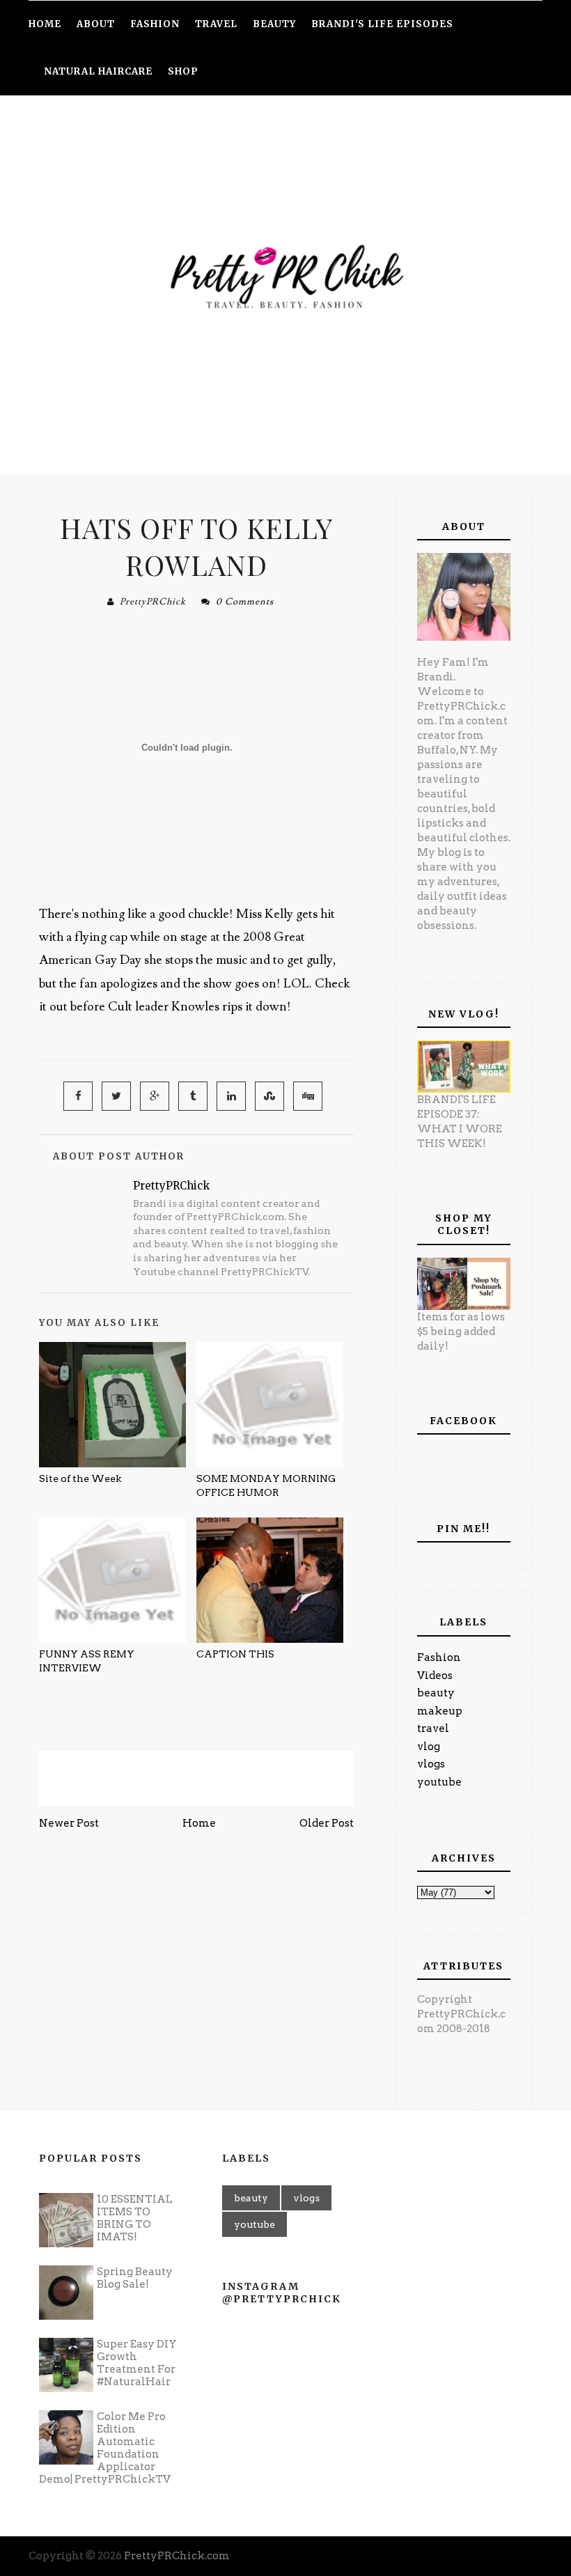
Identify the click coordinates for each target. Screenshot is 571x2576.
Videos (435, 1676)
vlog (429, 1747)
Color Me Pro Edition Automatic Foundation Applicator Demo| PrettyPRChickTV (105, 2448)
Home (199, 1823)
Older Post (327, 1823)
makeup (440, 1711)
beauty (436, 1693)
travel (433, 1728)
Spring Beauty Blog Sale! (135, 2278)
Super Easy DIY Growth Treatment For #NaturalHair (137, 2363)
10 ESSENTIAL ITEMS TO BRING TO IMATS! (135, 2218)
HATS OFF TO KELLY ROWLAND (196, 546)
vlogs (431, 1764)
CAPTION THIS (235, 1654)
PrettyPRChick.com (177, 2556)
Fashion (439, 1657)
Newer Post (69, 1823)
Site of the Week (80, 1478)
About (96, 24)
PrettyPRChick (153, 602)
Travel (216, 24)
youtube (439, 1782)
